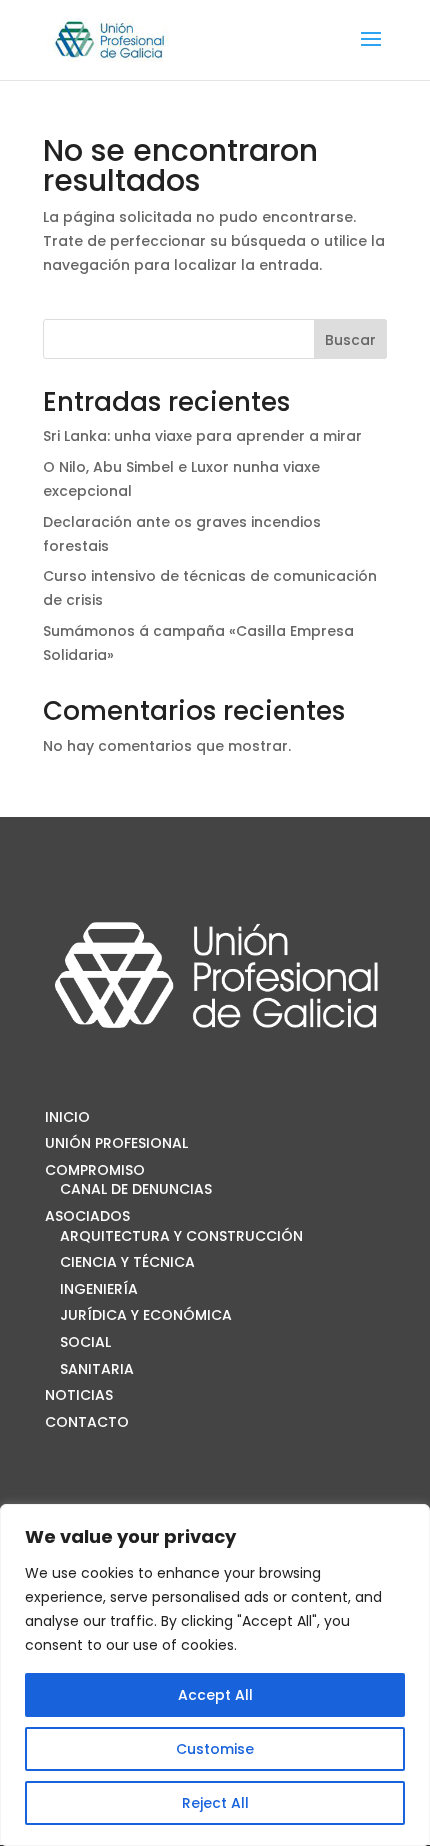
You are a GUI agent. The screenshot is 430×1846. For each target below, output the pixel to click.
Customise (215, 1749)
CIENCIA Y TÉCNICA (127, 1262)
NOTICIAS (79, 1395)
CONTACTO (87, 1422)
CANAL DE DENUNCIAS (136, 1189)
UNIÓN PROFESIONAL (116, 1143)
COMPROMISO (95, 1170)
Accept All (215, 1695)
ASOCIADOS (87, 1216)
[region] (215, 1675)
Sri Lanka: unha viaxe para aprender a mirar (202, 436)
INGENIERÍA (99, 1289)
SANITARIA (97, 1369)
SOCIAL (85, 1342)
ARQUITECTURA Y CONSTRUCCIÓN (181, 1236)
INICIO (67, 1117)
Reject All (215, 1803)
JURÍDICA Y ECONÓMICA (146, 1315)
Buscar (350, 340)
